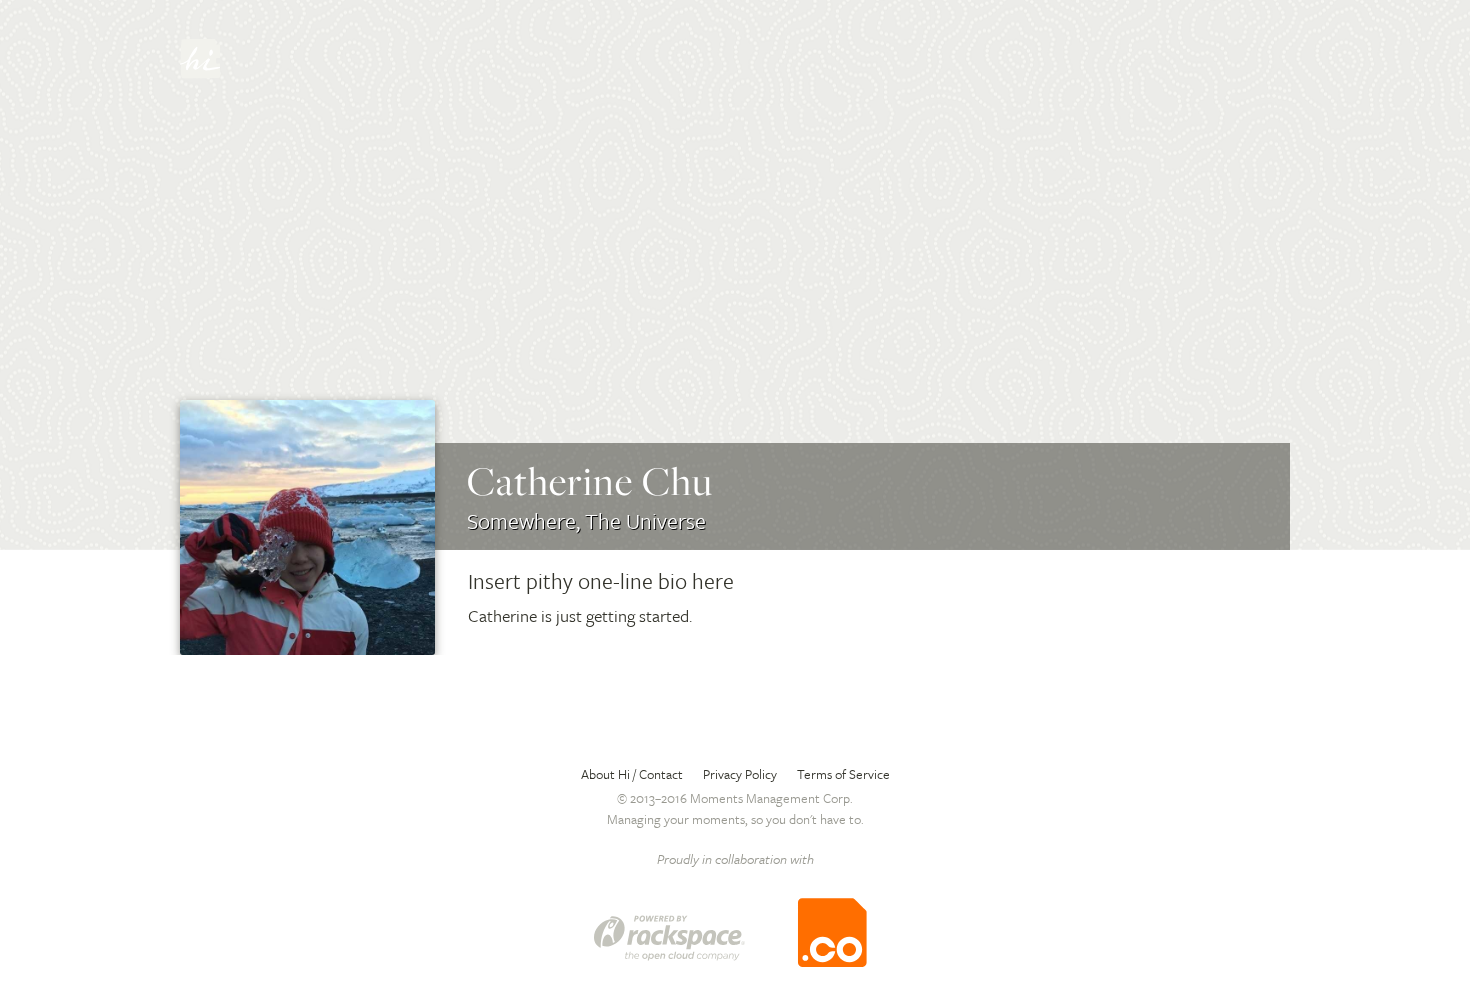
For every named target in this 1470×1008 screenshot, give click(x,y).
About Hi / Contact (632, 774)
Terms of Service (843, 774)
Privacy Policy (740, 774)
